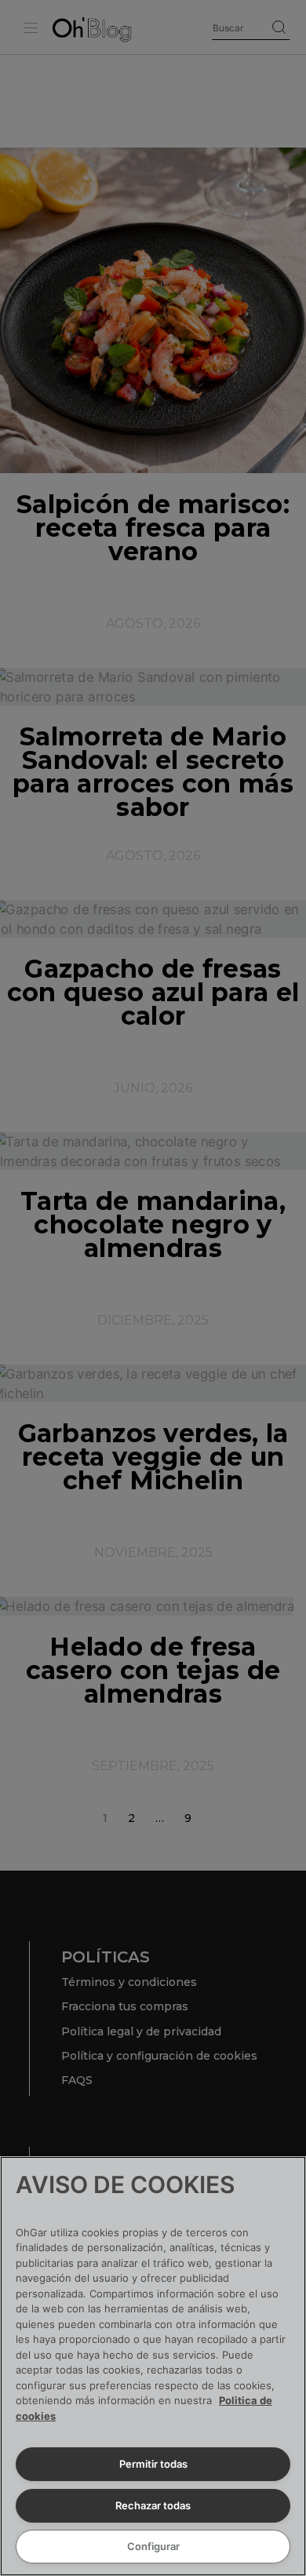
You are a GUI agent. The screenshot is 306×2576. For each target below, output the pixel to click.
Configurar (153, 2546)
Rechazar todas (153, 2505)
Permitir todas (153, 2464)
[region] (153, 2366)
